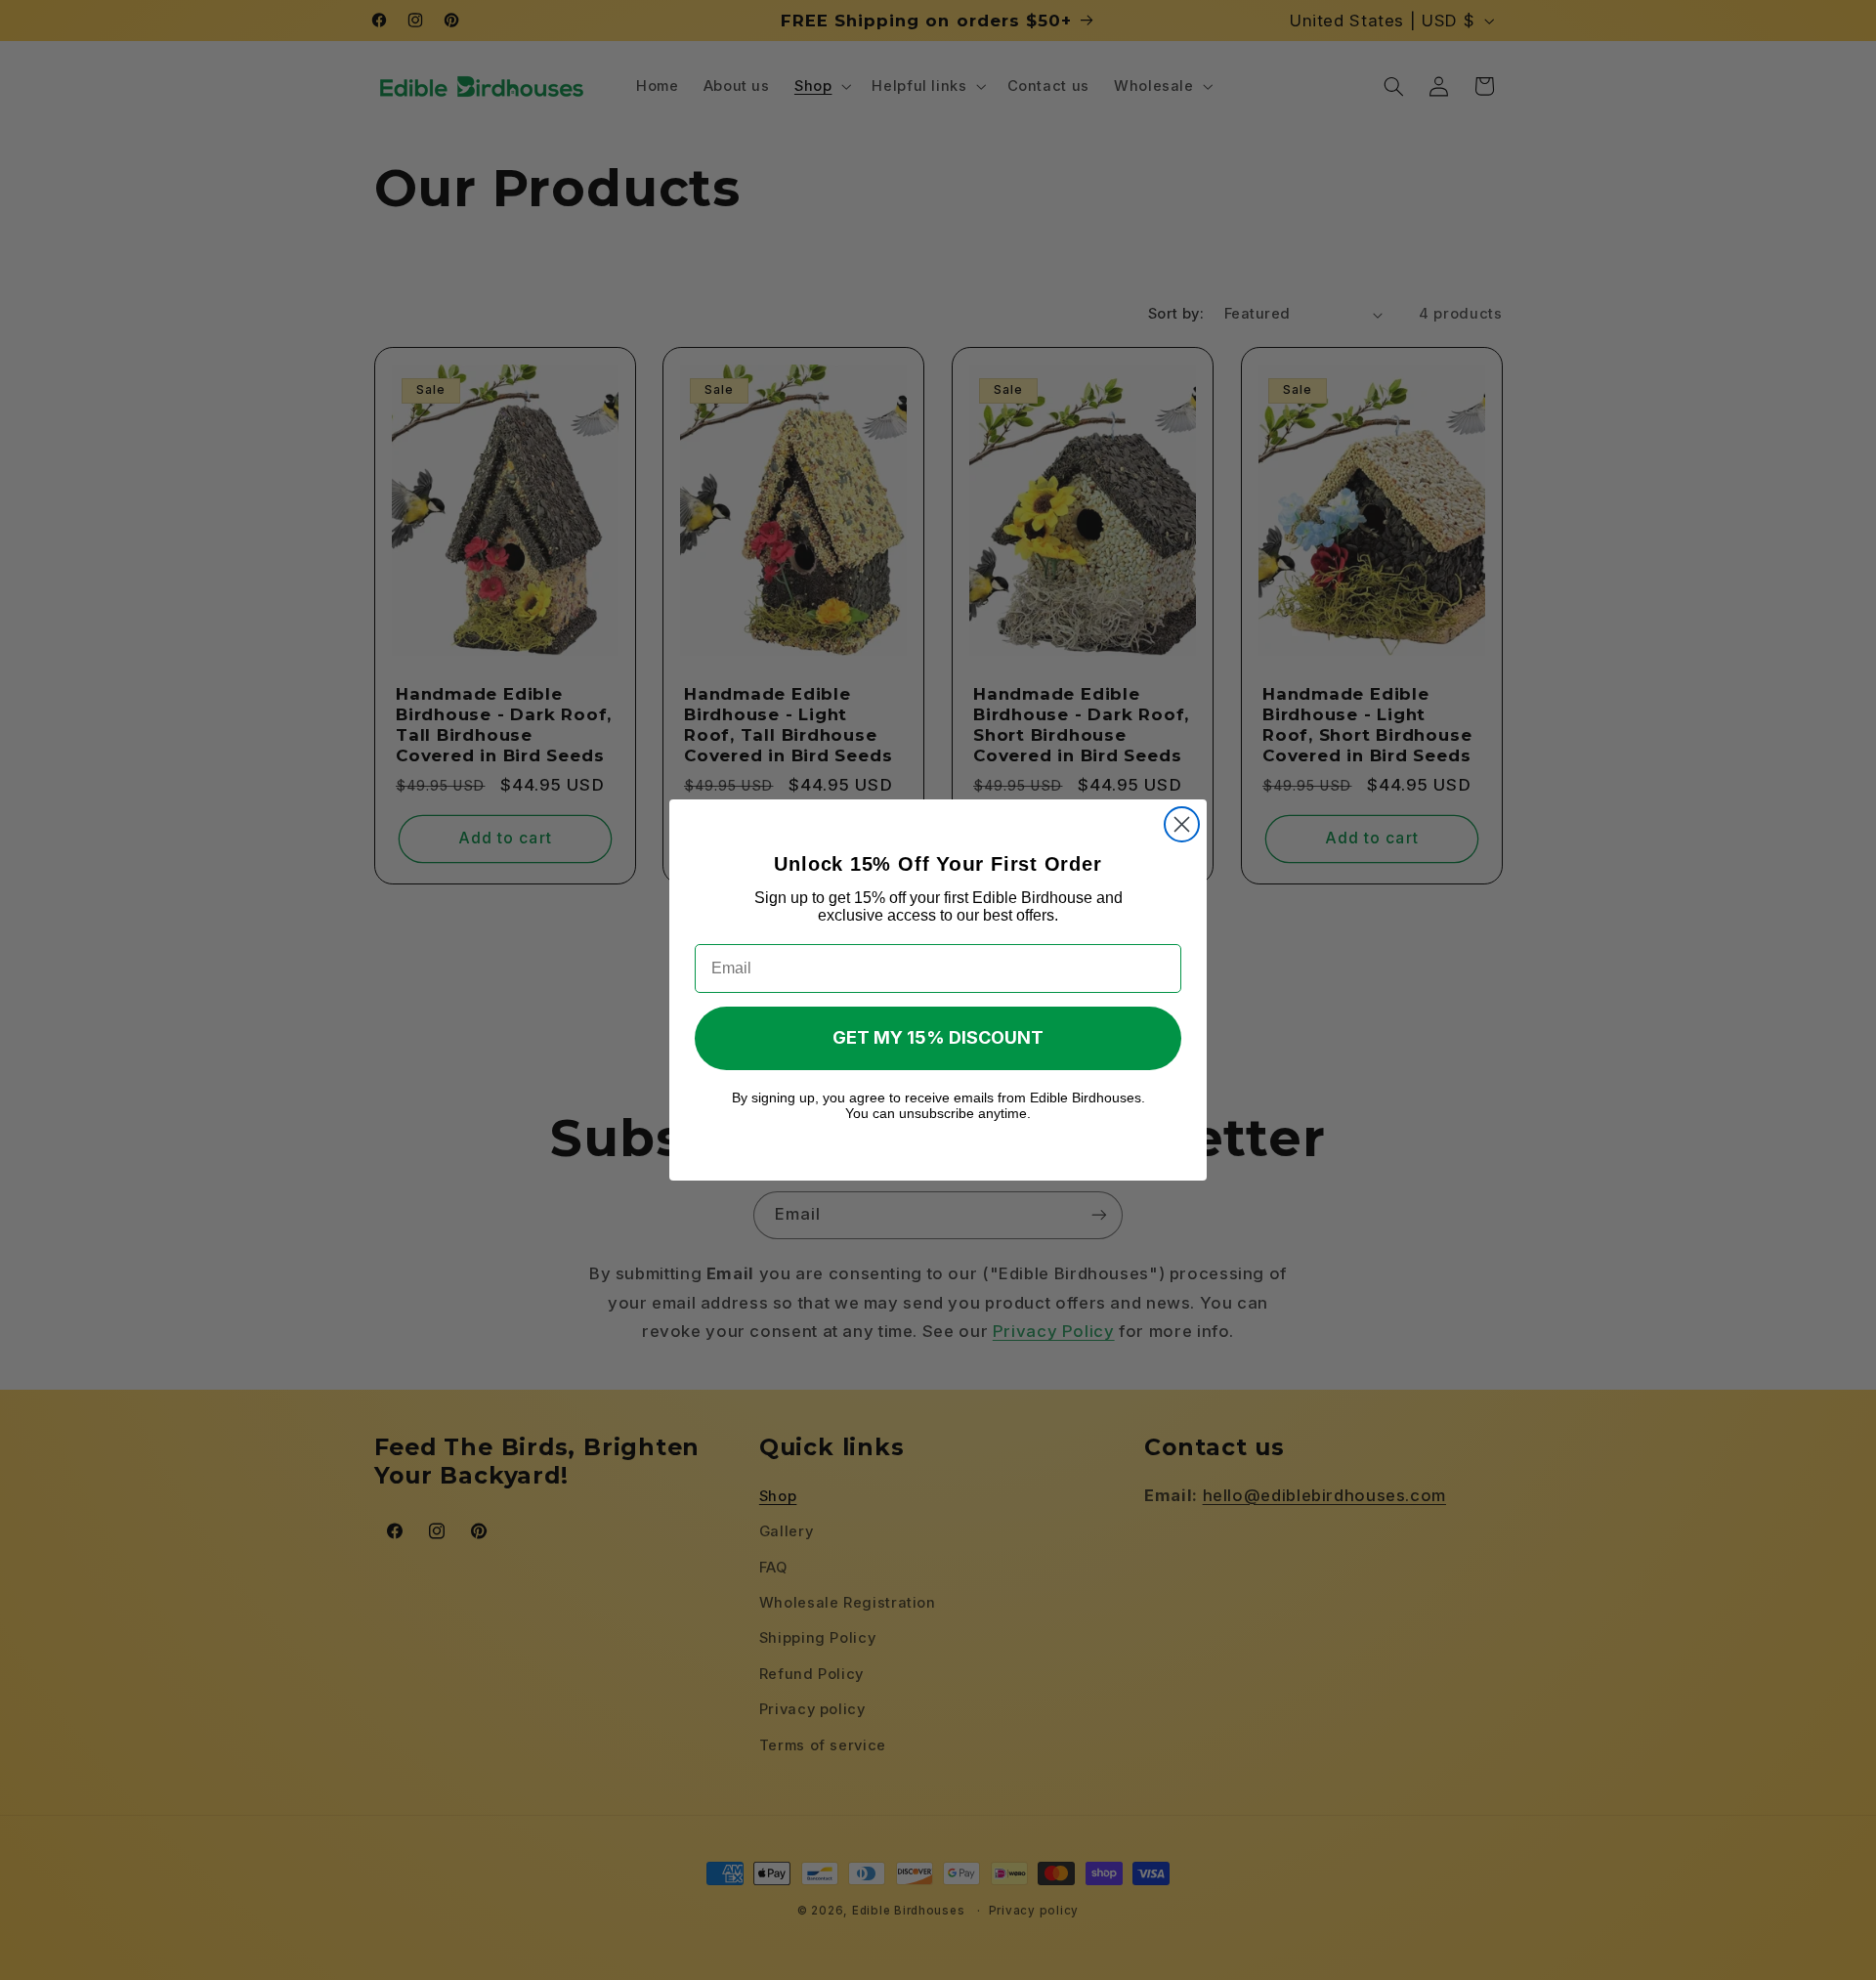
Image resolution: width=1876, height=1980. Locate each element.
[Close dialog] (1182, 824)
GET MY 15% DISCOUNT (938, 1037)
